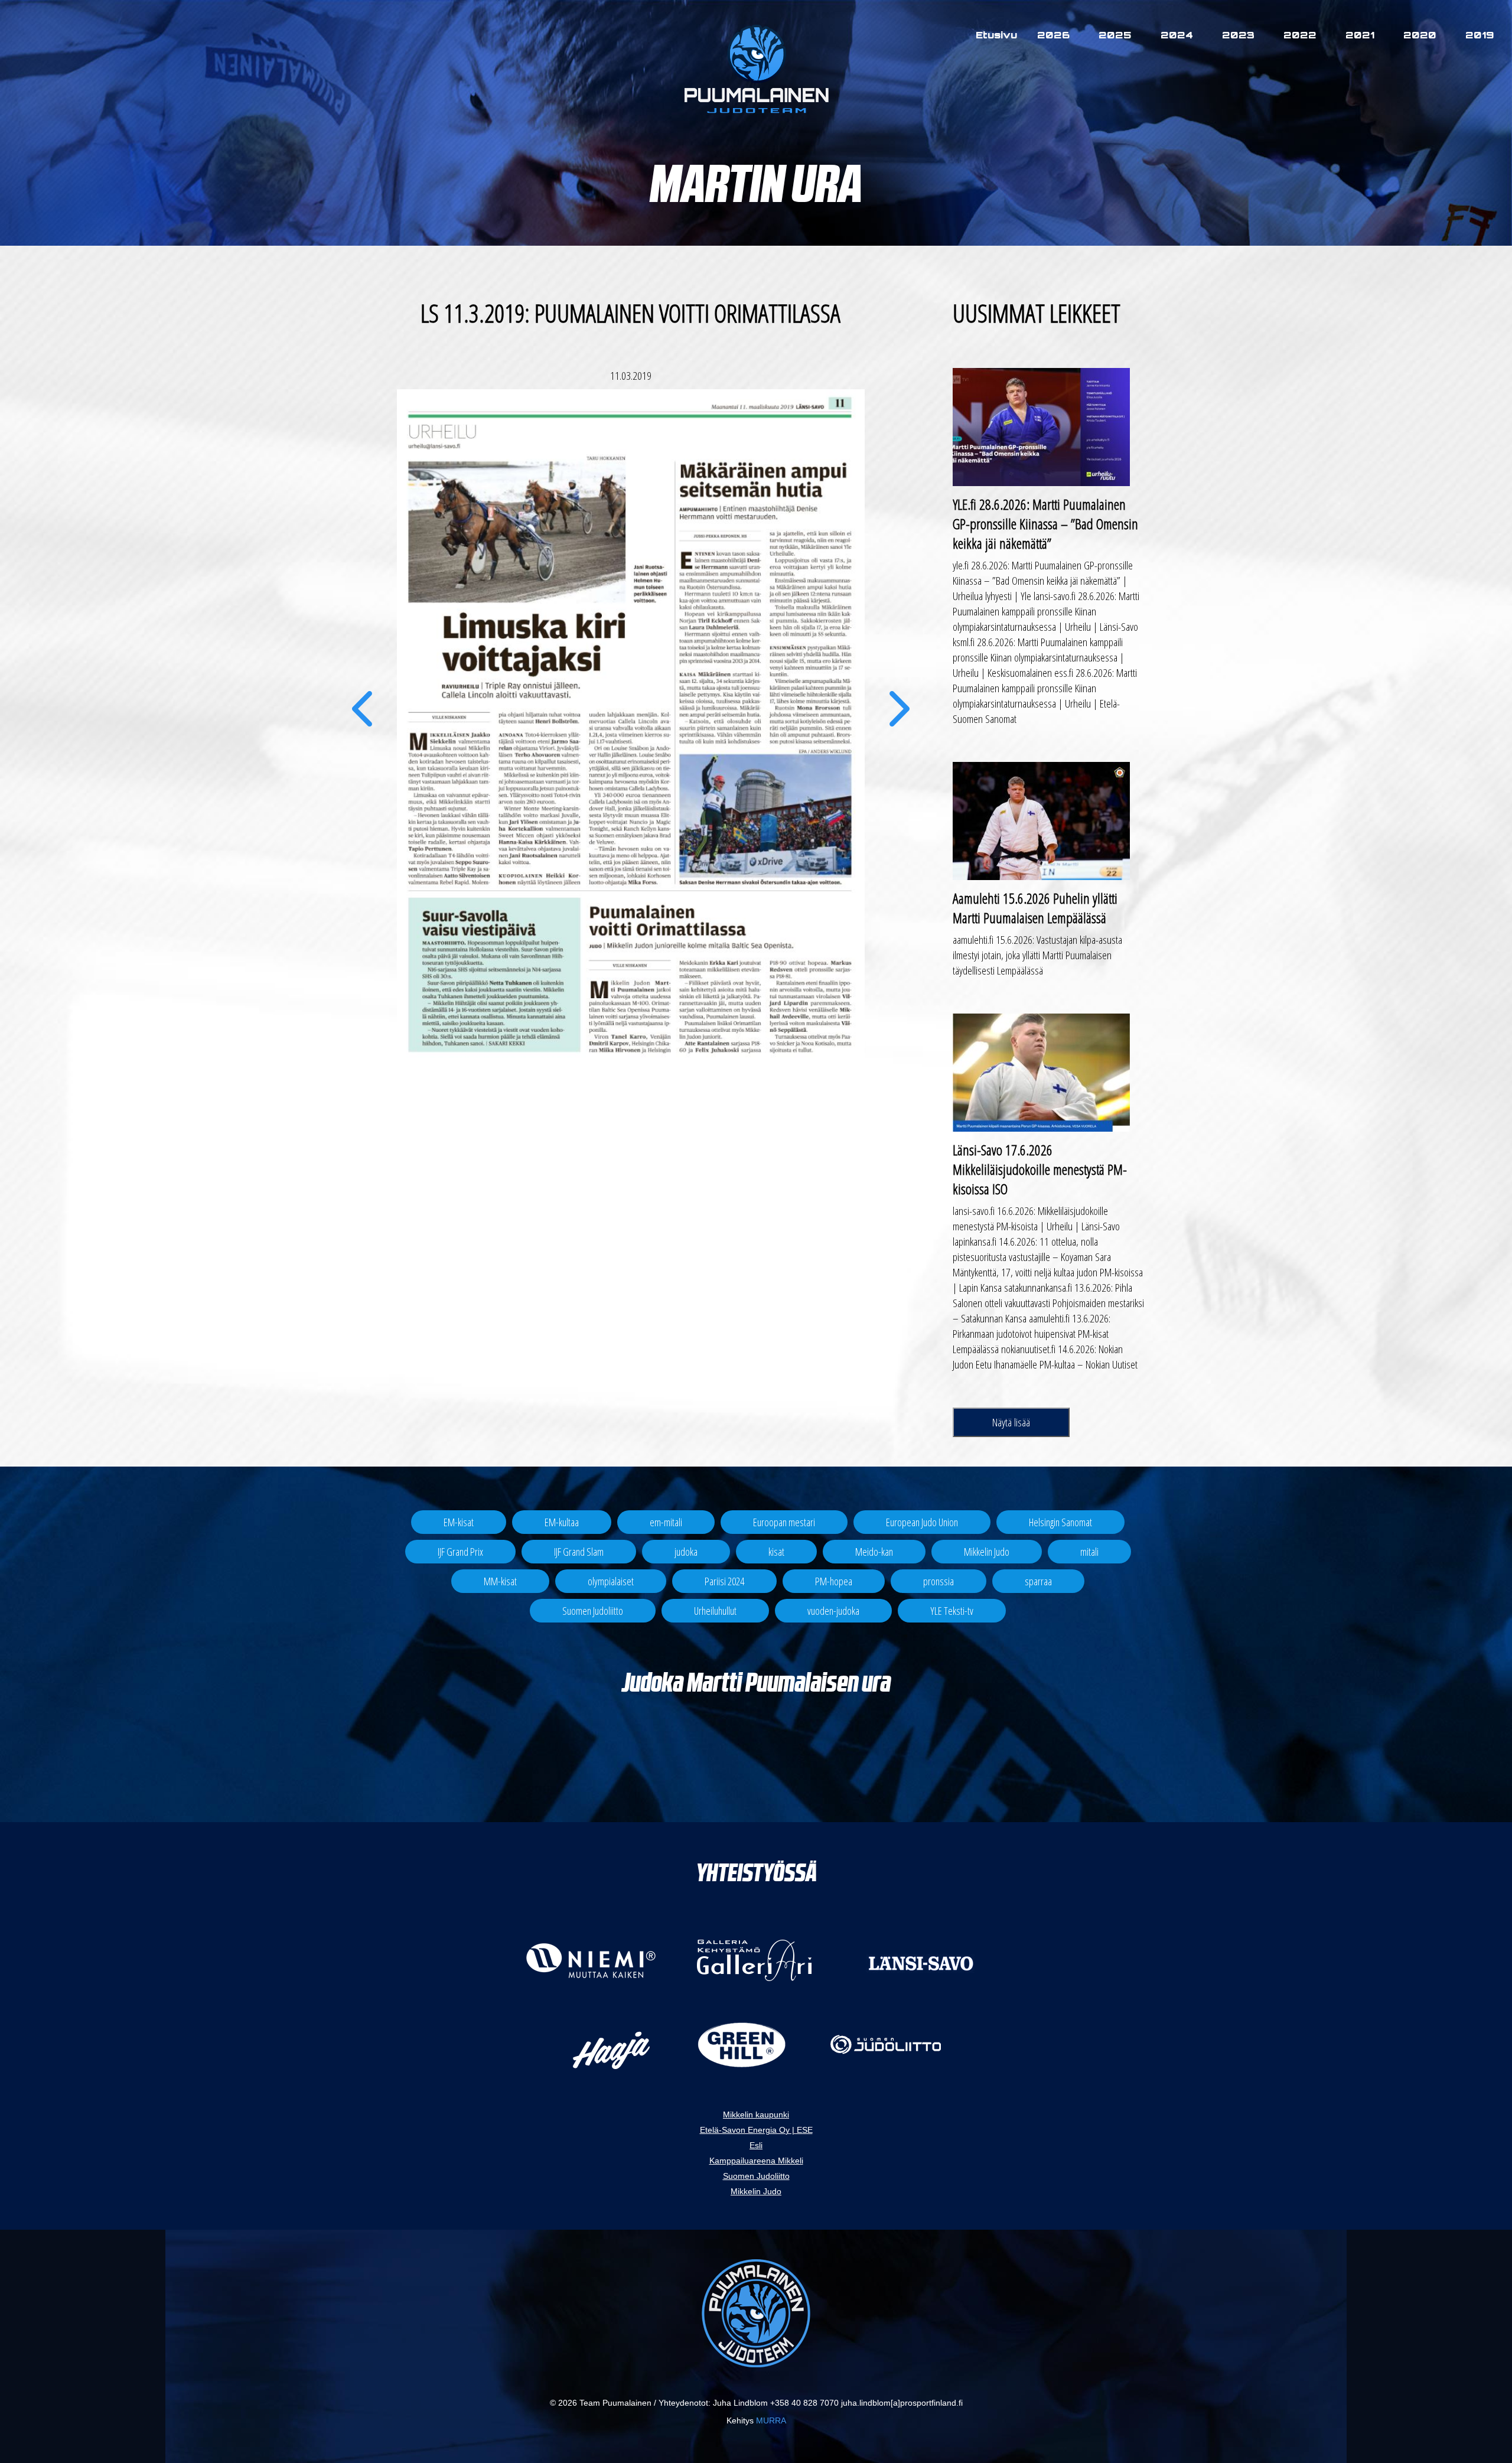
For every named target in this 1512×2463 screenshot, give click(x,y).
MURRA (771, 2420)
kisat (776, 1552)
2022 (1300, 35)
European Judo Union (922, 1522)
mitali (1089, 1552)
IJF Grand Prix (460, 1552)
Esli (756, 2145)
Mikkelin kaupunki (756, 2115)
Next (900, 726)
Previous (362, 726)
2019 (1480, 35)
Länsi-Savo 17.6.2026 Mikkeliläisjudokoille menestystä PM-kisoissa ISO (1040, 1169)
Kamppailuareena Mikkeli (756, 2161)
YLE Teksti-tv (952, 1611)
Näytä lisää (1011, 1422)
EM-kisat (459, 1522)
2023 (1238, 35)
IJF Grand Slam (579, 1552)
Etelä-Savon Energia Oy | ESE (756, 2130)
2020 (1420, 35)
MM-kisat (500, 1581)
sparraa (1038, 1581)
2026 (1053, 35)
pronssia (939, 1581)
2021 (1360, 35)
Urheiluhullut (715, 1611)
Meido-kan (874, 1552)
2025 (1115, 35)
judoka (686, 1552)
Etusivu (996, 35)
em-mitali (666, 1522)
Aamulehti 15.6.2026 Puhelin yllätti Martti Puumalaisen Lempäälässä (1035, 908)
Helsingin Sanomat (1060, 1522)
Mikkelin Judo (987, 1552)
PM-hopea (834, 1581)
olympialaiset (611, 1581)
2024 (1177, 35)
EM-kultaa (562, 1522)
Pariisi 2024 (724, 1581)
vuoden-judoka (833, 1611)
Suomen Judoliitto (593, 1611)
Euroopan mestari (784, 1522)
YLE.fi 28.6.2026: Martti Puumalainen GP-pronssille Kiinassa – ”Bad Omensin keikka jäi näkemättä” (1045, 524)
